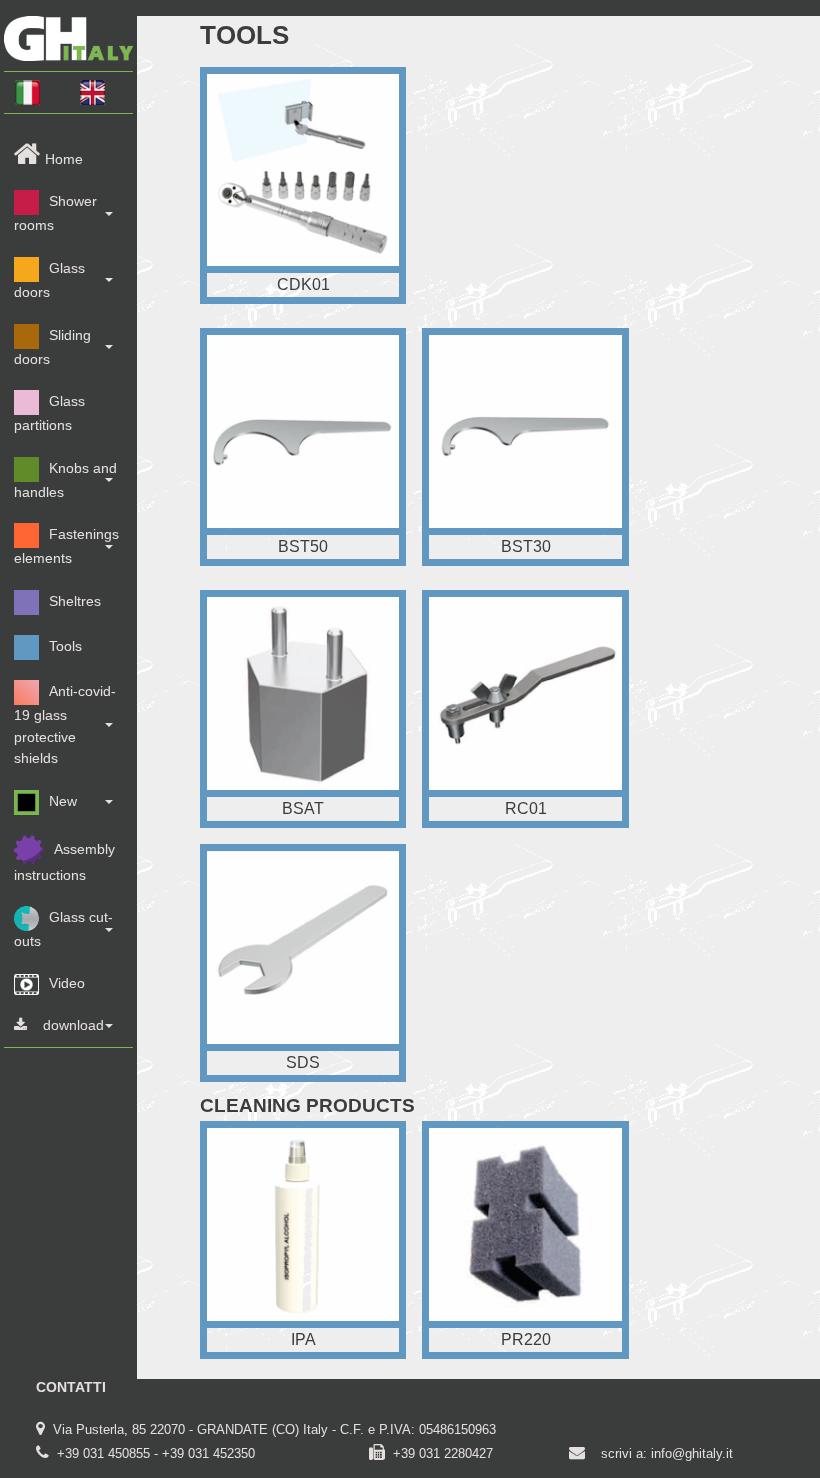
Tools (65, 646)
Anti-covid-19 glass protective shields (65, 724)
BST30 (526, 546)
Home (64, 159)
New (63, 801)
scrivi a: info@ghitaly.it (667, 1453)
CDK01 (303, 284)
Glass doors (49, 280)
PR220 (526, 1339)
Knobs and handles (65, 480)
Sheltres (75, 601)
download (73, 1025)
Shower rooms (55, 214)
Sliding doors (52, 347)
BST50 (303, 546)
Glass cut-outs (63, 930)
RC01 (526, 808)
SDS (303, 1062)
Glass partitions (49, 413)
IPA (303, 1339)
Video (67, 983)
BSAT (303, 808)
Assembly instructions (64, 862)
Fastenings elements (66, 547)
